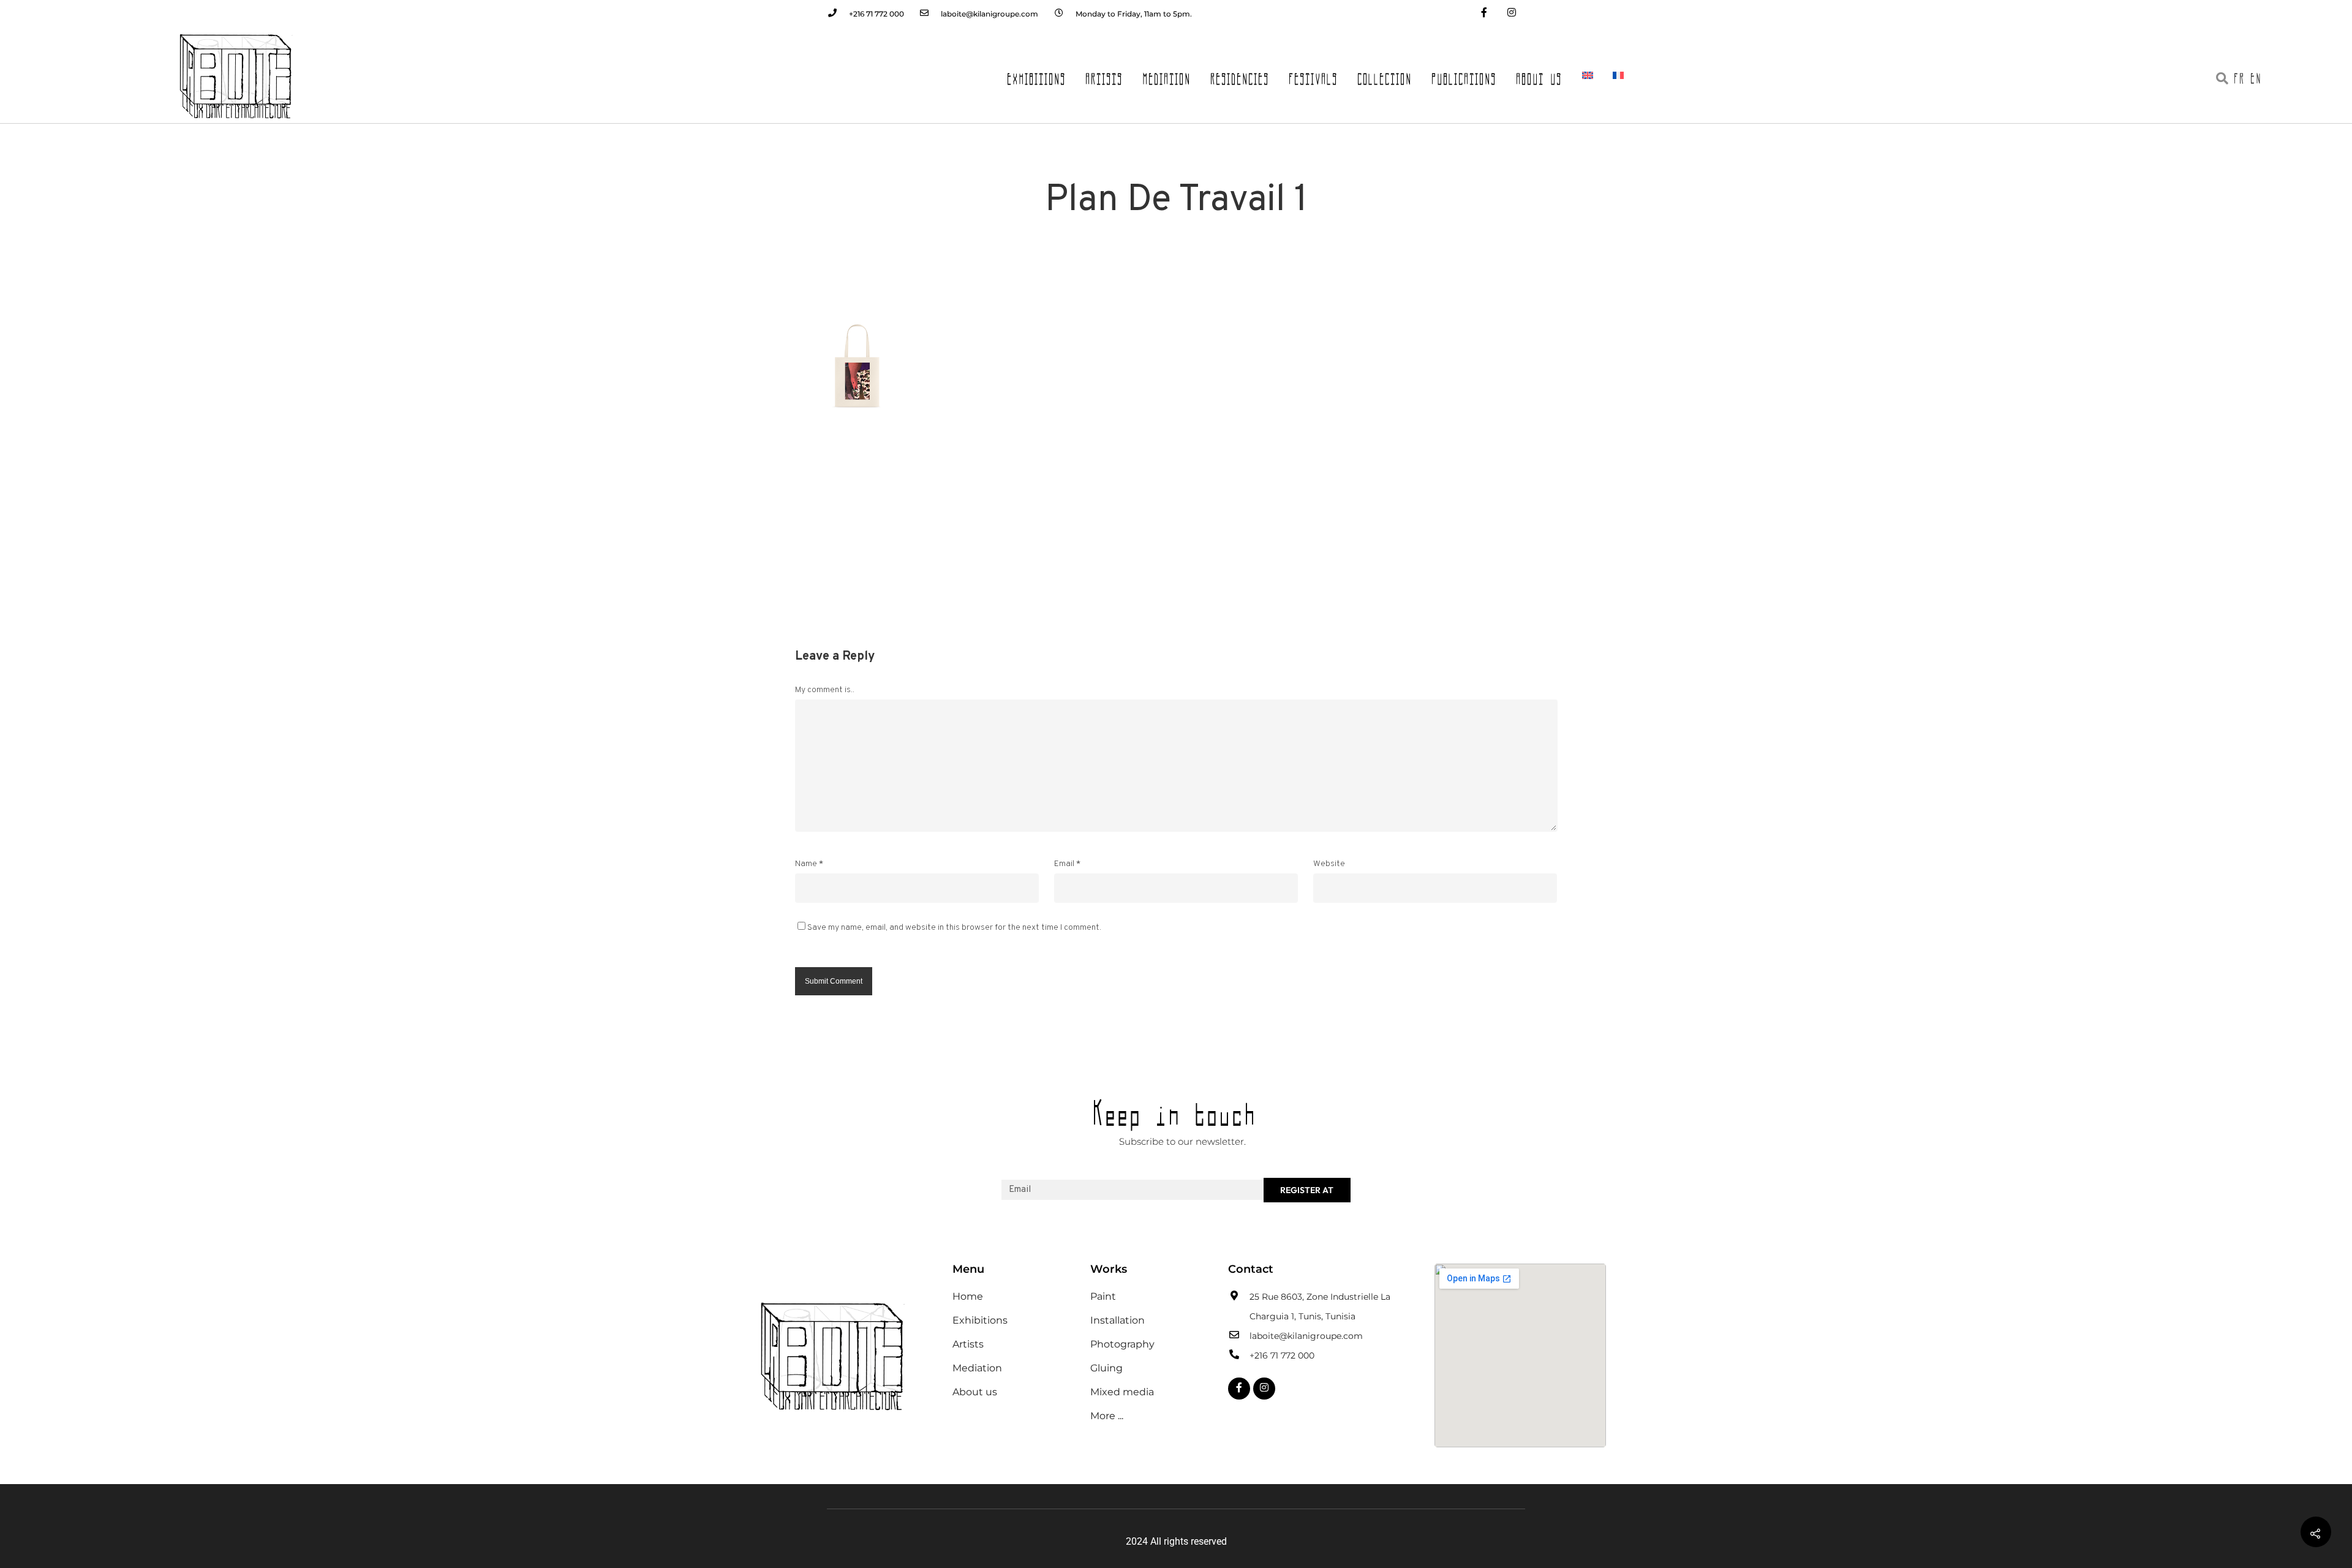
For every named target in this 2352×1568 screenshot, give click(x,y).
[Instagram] (1511, 14)
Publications (1464, 75)
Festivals (1314, 75)
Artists (1105, 75)
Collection (1385, 75)
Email (1067, 864)
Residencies (1240, 75)
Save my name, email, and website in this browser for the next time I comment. (954, 928)
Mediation (1167, 75)
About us (1540, 75)
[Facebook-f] (1484, 14)
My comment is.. (825, 690)
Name (809, 864)
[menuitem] (1588, 75)
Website (1329, 864)
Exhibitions (1037, 75)
